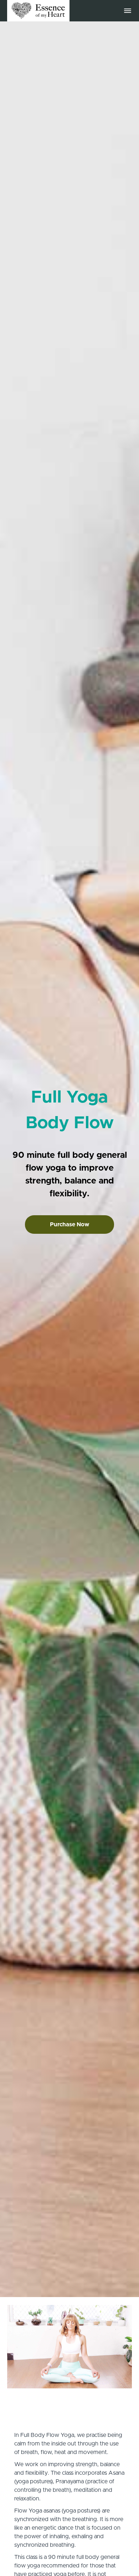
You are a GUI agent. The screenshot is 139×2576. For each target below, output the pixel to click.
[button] (128, 11)
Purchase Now (69, 1225)
